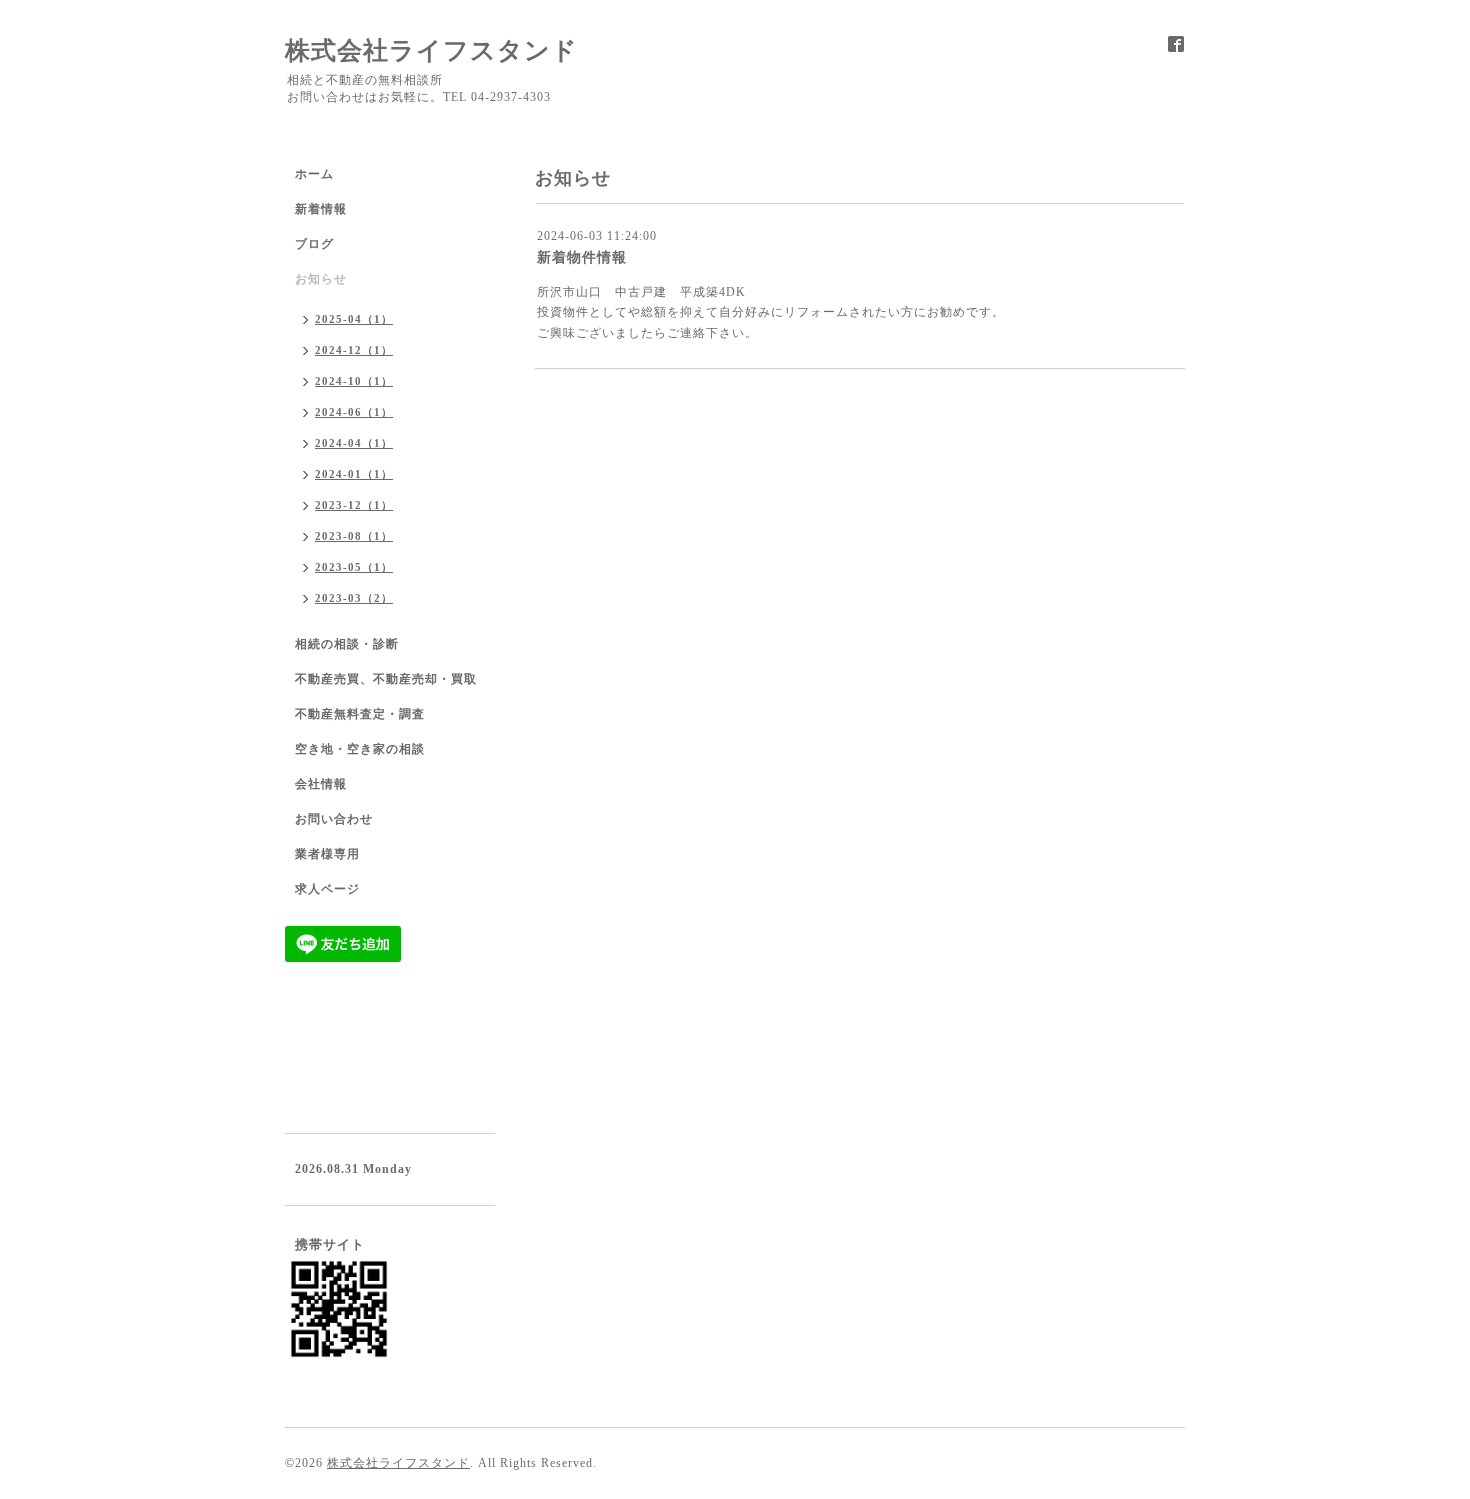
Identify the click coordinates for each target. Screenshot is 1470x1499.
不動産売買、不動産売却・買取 (386, 679)
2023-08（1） (354, 536)
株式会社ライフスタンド (431, 50)
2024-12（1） (354, 350)
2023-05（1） (354, 567)
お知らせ (321, 279)
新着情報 (321, 209)
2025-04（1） (354, 319)
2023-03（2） (354, 598)
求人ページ (327, 889)
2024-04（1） (354, 443)
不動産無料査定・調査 (360, 714)
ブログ (314, 244)
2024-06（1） (354, 412)
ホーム (314, 174)
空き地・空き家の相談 (360, 749)
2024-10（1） (354, 381)
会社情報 (321, 784)
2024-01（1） (354, 474)
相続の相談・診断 (347, 644)
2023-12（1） (354, 505)
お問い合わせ (334, 819)
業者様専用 (327, 854)
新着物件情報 (582, 257)
